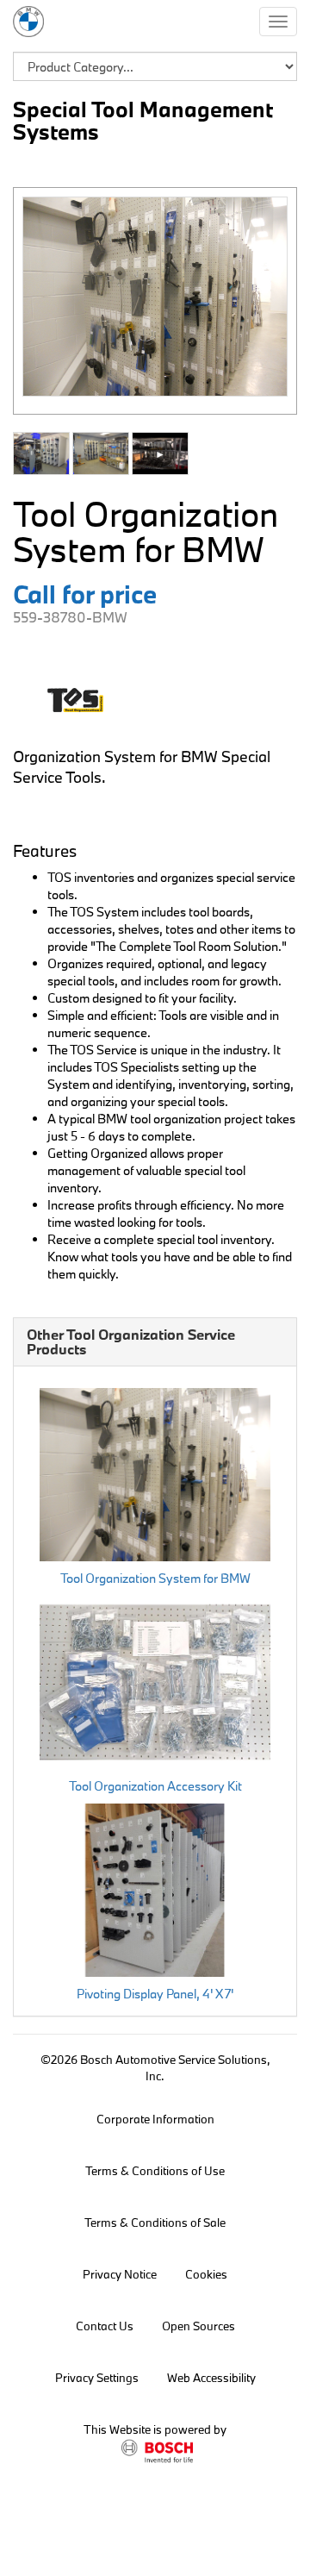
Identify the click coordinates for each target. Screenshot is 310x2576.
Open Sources (198, 2326)
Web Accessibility (211, 2378)
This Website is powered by (155, 2429)
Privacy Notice (120, 2274)
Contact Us (105, 2326)
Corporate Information (155, 2119)
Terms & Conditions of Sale (155, 2223)
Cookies (206, 2274)
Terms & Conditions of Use (155, 2171)
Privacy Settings (97, 2378)
